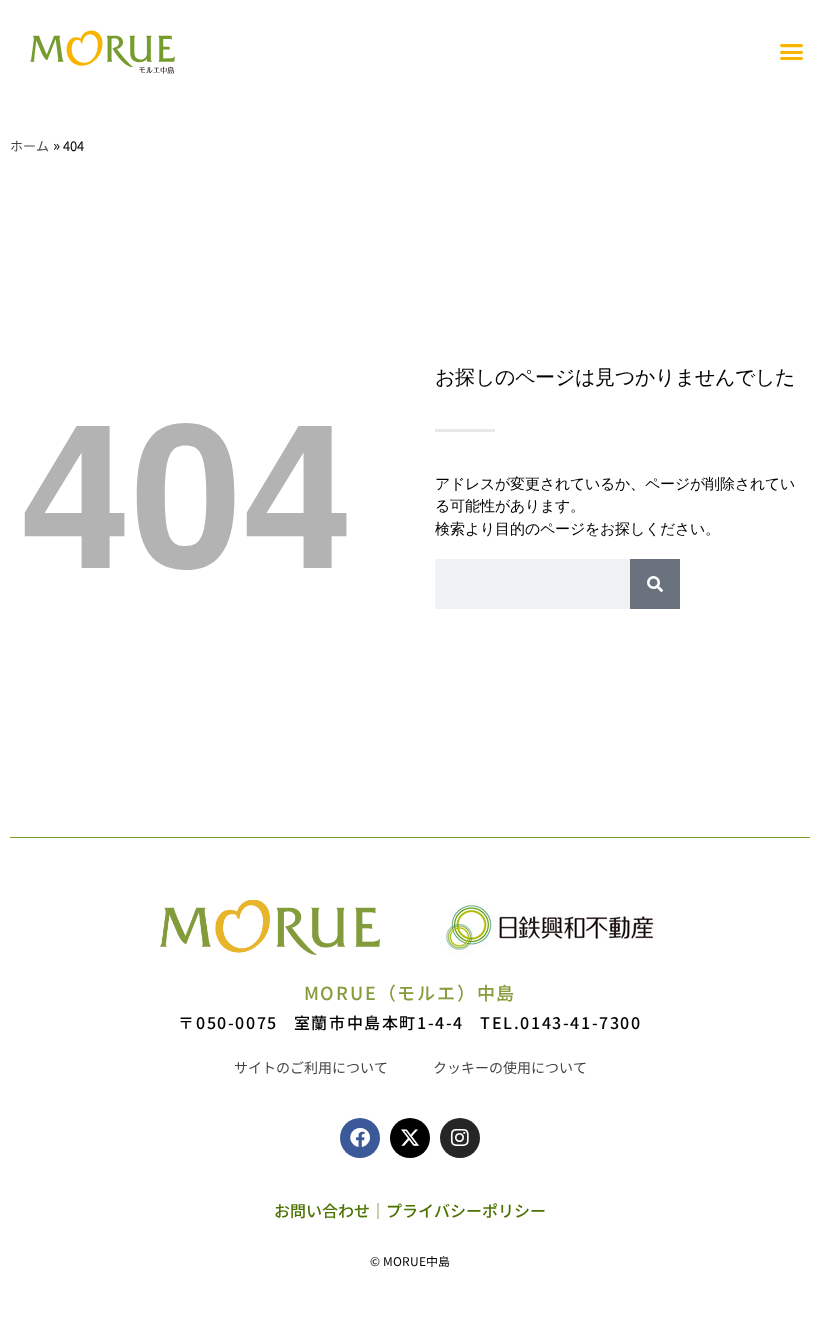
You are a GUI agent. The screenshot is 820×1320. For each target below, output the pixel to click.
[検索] (655, 584)
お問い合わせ (322, 1210)
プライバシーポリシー (466, 1210)
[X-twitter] (410, 1138)
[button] (792, 52)
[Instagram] (460, 1138)
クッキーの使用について (510, 1067)
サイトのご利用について (311, 1067)
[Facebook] (360, 1138)
